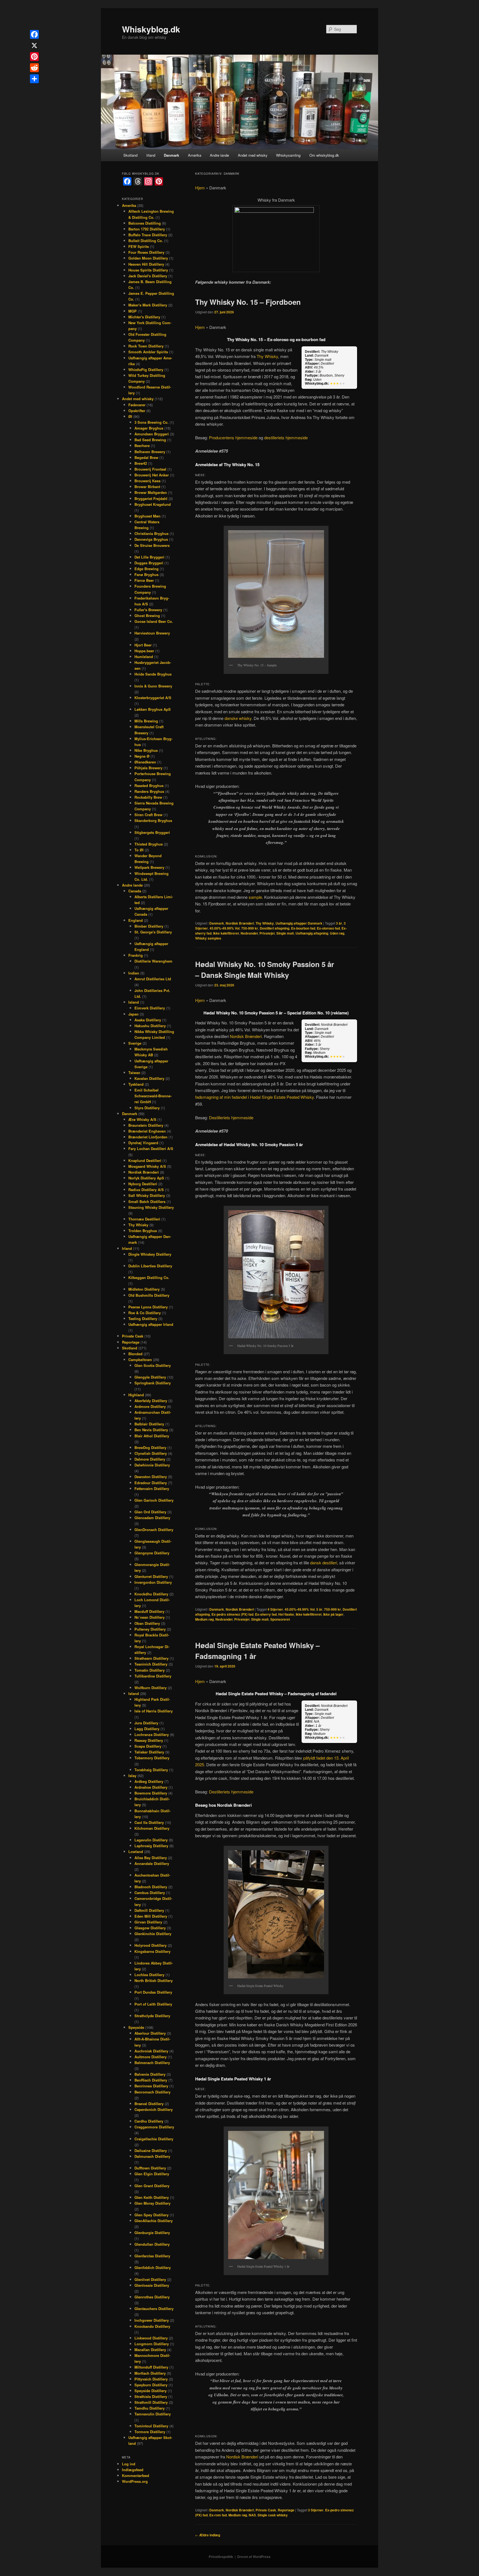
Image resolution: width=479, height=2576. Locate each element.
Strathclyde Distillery (152, 2016)
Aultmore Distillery (151, 2057)
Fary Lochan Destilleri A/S (151, 1149)
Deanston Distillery (151, 1477)
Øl (130, 416)
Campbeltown (140, 1360)
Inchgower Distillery (152, 2320)
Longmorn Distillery (152, 2344)
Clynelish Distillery (151, 1453)
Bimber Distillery (149, 926)
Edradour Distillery (151, 1483)
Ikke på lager (333, 1614)
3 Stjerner (316, 2510)
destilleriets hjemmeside (286, 437)
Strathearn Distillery (151, 1658)
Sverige (135, 1043)
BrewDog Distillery (150, 1447)
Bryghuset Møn (147, 516)
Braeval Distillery (149, 2104)
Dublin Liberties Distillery (150, 1266)
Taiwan (134, 1073)
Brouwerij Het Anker (152, 475)
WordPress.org (135, 2481)
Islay (132, 1776)
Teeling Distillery (143, 1319)
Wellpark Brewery (149, 867)
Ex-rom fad (218, 2515)
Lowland (136, 1852)
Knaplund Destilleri (145, 1160)
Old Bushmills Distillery (149, 1295)
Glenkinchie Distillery (153, 1934)
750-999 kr (250, 928)
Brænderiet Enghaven (147, 1131)
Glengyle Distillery (150, 1377)
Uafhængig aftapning (312, 933)
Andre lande (219, 155)
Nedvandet (249, 933)
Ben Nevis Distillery (151, 1430)
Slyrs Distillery (147, 1108)
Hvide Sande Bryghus (153, 674)
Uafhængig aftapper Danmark (299, 923)
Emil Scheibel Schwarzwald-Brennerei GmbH (153, 1096)
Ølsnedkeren (145, 762)
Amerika (195, 155)
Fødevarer (137, 405)
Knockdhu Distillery (151, 1594)
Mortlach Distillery (150, 2373)
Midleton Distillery (144, 1289)
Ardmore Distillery (150, 1406)
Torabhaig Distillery (151, 1770)
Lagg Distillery (147, 1729)
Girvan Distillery (148, 1922)
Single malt (285, 933)
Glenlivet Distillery (150, 2279)
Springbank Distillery (153, 1383)
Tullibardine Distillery (153, 1676)
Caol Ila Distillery (149, 1822)
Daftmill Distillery (149, 1910)
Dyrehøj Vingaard (143, 1143)
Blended (135, 1354)
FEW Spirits (139, 246)
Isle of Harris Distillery (154, 1711)
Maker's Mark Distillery (148, 305)
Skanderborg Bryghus (153, 820)
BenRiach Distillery (151, 2080)
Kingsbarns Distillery (152, 1951)
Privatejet (267, 933)
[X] (34, 45)
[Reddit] (34, 68)
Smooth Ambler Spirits (148, 352)
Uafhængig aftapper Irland (151, 1324)
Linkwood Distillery (151, 2338)
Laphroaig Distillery (151, 1846)
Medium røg (204, 1619)
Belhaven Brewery (150, 452)
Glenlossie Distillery (152, 2285)
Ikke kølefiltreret (226, 933)
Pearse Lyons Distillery (148, 1307)
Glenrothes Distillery (152, 2297)
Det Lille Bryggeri (149, 557)
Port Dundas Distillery (153, 1992)
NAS (252, 2515)
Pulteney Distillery (150, 1629)
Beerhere (142, 446)
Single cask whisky (273, 2515)
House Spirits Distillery (148, 270)
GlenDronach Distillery (154, 1530)
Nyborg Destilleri (143, 1184)
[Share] (34, 79)
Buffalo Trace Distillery (148, 235)
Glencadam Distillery (152, 1518)
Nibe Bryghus (146, 750)
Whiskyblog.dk (151, 29)
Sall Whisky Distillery (147, 1195)
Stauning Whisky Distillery (151, 1207)
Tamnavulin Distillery (153, 2414)
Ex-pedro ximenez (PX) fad (232, 1614)
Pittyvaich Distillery (151, 2379)
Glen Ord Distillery (150, 1512)
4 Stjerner (275, 1609)
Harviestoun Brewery (152, 633)
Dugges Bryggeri (149, 563)
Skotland (130, 155)
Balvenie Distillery (150, 2074)
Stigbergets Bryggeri (152, 832)
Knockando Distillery (152, 2326)
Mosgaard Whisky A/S (147, 1166)
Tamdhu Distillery (150, 2408)
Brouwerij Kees (147, 481)
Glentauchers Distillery (154, 2309)
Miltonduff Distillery (151, 2367)
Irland (151, 155)
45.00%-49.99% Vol (225, 928)
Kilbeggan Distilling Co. (149, 1277)
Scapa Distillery (148, 1746)
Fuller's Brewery (148, 610)
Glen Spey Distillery (151, 2215)
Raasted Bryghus (149, 786)
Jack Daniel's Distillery (148, 276)
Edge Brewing (146, 569)
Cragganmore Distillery (154, 2127)
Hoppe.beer (144, 651)
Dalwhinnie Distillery (152, 1465)
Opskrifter (137, 411)
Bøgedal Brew (146, 457)
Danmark (171, 155)
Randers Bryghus (149, 791)
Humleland (144, 657)
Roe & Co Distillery (145, 1313)
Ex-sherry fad (266, 1614)
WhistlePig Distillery (146, 370)
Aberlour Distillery (150, 2033)
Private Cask (266, 2510)
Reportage (286, 2510)
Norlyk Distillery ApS (146, 1178)
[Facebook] (34, 34)
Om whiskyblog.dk (324, 155)
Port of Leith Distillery (153, 2004)
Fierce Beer (144, 580)
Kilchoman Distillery (152, 1828)
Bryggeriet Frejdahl (151, 498)
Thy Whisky (267, 356)
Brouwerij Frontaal (150, 469)
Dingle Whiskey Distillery (150, 1254)
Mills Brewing (146, 721)
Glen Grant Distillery (152, 2186)
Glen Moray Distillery (152, 2203)
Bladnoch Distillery (151, 1887)
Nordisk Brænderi (240, 923)
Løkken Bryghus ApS (153, 709)
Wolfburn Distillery (151, 1688)
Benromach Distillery (152, 2092)
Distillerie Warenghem (153, 961)
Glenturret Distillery (151, 1576)
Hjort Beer (143, 645)
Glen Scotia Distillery (153, 1365)
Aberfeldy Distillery (151, 1401)
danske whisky (238, 718)
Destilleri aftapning (275, 928)
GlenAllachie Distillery (154, 2221)
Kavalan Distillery (149, 1078)
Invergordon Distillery (153, 1582)
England (136, 920)
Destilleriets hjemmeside (231, 1117)
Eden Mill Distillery (151, 1916)
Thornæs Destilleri (144, 1219)
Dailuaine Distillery (151, 2150)
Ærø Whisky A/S (142, 1119)
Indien (134, 973)
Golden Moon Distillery (148, 258)
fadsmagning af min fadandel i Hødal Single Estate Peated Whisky (254, 1097)
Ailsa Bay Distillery (151, 1858)
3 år (339, 923)
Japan (133, 1014)
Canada (135, 891)
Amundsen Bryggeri (152, 434)
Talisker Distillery (149, 1752)
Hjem (200, 188)
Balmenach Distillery (152, 2063)
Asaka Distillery (148, 1020)
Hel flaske (286, 1614)
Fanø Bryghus (146, 574)
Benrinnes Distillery (151, 2086)
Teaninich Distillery (151, 1664)
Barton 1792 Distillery (147, 229)
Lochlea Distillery (149, 1975)
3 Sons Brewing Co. (151, 422)
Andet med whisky (253, 155)
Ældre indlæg (208, 2535)
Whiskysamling (288, 155)
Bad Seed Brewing (150, 440)
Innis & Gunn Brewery (153, 686)
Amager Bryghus (149, 428)
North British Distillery (154, 1980)
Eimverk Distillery (150, 1008)
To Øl (139, 850)
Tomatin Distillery (150, 1670)
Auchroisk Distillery (151, 2051)
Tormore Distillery (150, 2432)
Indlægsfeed (133, 2470)
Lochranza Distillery (152, 1734)
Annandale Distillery (152, 1863)
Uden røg (337, 933)
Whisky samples (208, 938)
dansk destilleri (324, 1563)
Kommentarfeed (136, 2475)
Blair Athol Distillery (152, 1436)
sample (255, 897)
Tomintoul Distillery (151, 2426)
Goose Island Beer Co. (154, 621)
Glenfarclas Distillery (152, 2256)
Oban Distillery (147, 1623)
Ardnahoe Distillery (151, 1787)
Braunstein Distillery (146, 1125)
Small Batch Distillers (147, 1201)
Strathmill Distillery (151, 2402)
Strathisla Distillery (151, 2396)
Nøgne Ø (142, 756)
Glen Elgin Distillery (152, 2174)
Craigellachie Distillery (154, 2139)
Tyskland (136, 1084)
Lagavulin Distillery (151, 1840)
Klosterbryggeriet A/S (153, 698)
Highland (136, 1395)
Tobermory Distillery (152, 1758)
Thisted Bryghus (149, 844)
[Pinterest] (34, 57)
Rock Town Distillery (146, 346)
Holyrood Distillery (151, 1945)
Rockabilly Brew (148, 797)
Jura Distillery (146, 1723)
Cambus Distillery (150, 1893)
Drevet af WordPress (254, 2557)
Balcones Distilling (145, 223)
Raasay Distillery (149, 1740)
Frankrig (136, 955)
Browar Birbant (147, 487)
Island (134, 1002)
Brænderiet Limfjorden (148, 1137)
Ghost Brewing (147, 616)
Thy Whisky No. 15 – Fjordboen (248, 302)
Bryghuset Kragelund (153, 504)
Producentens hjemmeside (233, 437)
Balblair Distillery (149, 1424)
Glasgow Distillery (150, 1928)
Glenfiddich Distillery (153, 2267)
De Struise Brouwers (152, 545)
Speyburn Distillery (151, 2385)
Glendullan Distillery (152, 2244)
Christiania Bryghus (151, 533)
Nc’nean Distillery (150, 1617)
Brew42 (141, 463)
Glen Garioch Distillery (154, 1500)
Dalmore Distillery (150, 1459)
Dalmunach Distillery (152, 2156)
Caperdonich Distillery (154, 2109)
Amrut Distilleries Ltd (153, 979)
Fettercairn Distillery (152, 1489)
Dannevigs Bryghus (151, 539)
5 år (319, 1609)
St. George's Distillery (153, 932)
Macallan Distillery (150, 2350)
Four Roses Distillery (146, 252)
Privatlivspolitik (221, 2557)
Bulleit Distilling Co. (146, 241)
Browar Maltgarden (151, 492)
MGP (133, 311)
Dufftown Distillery (150, 2168)
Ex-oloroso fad (328, 928)
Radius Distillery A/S (146, 1190)
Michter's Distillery (144, 317)
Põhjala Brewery (148, 768)
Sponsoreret (280, 1619)
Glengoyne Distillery (152, 1553)
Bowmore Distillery (151, 1793)
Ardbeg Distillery (149, 1781)
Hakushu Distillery (150, 1026)
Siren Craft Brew (148, 815)
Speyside (136, 2027)
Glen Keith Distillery (152, 2197)
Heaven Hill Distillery (146, 264)
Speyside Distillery (151, 2391)
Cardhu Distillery (149, 2121)
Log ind (129, 2464)
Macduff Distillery (149, 1611)
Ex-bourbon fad (303, 928)
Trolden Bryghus (143, 1231)
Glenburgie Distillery (152, 2233)
